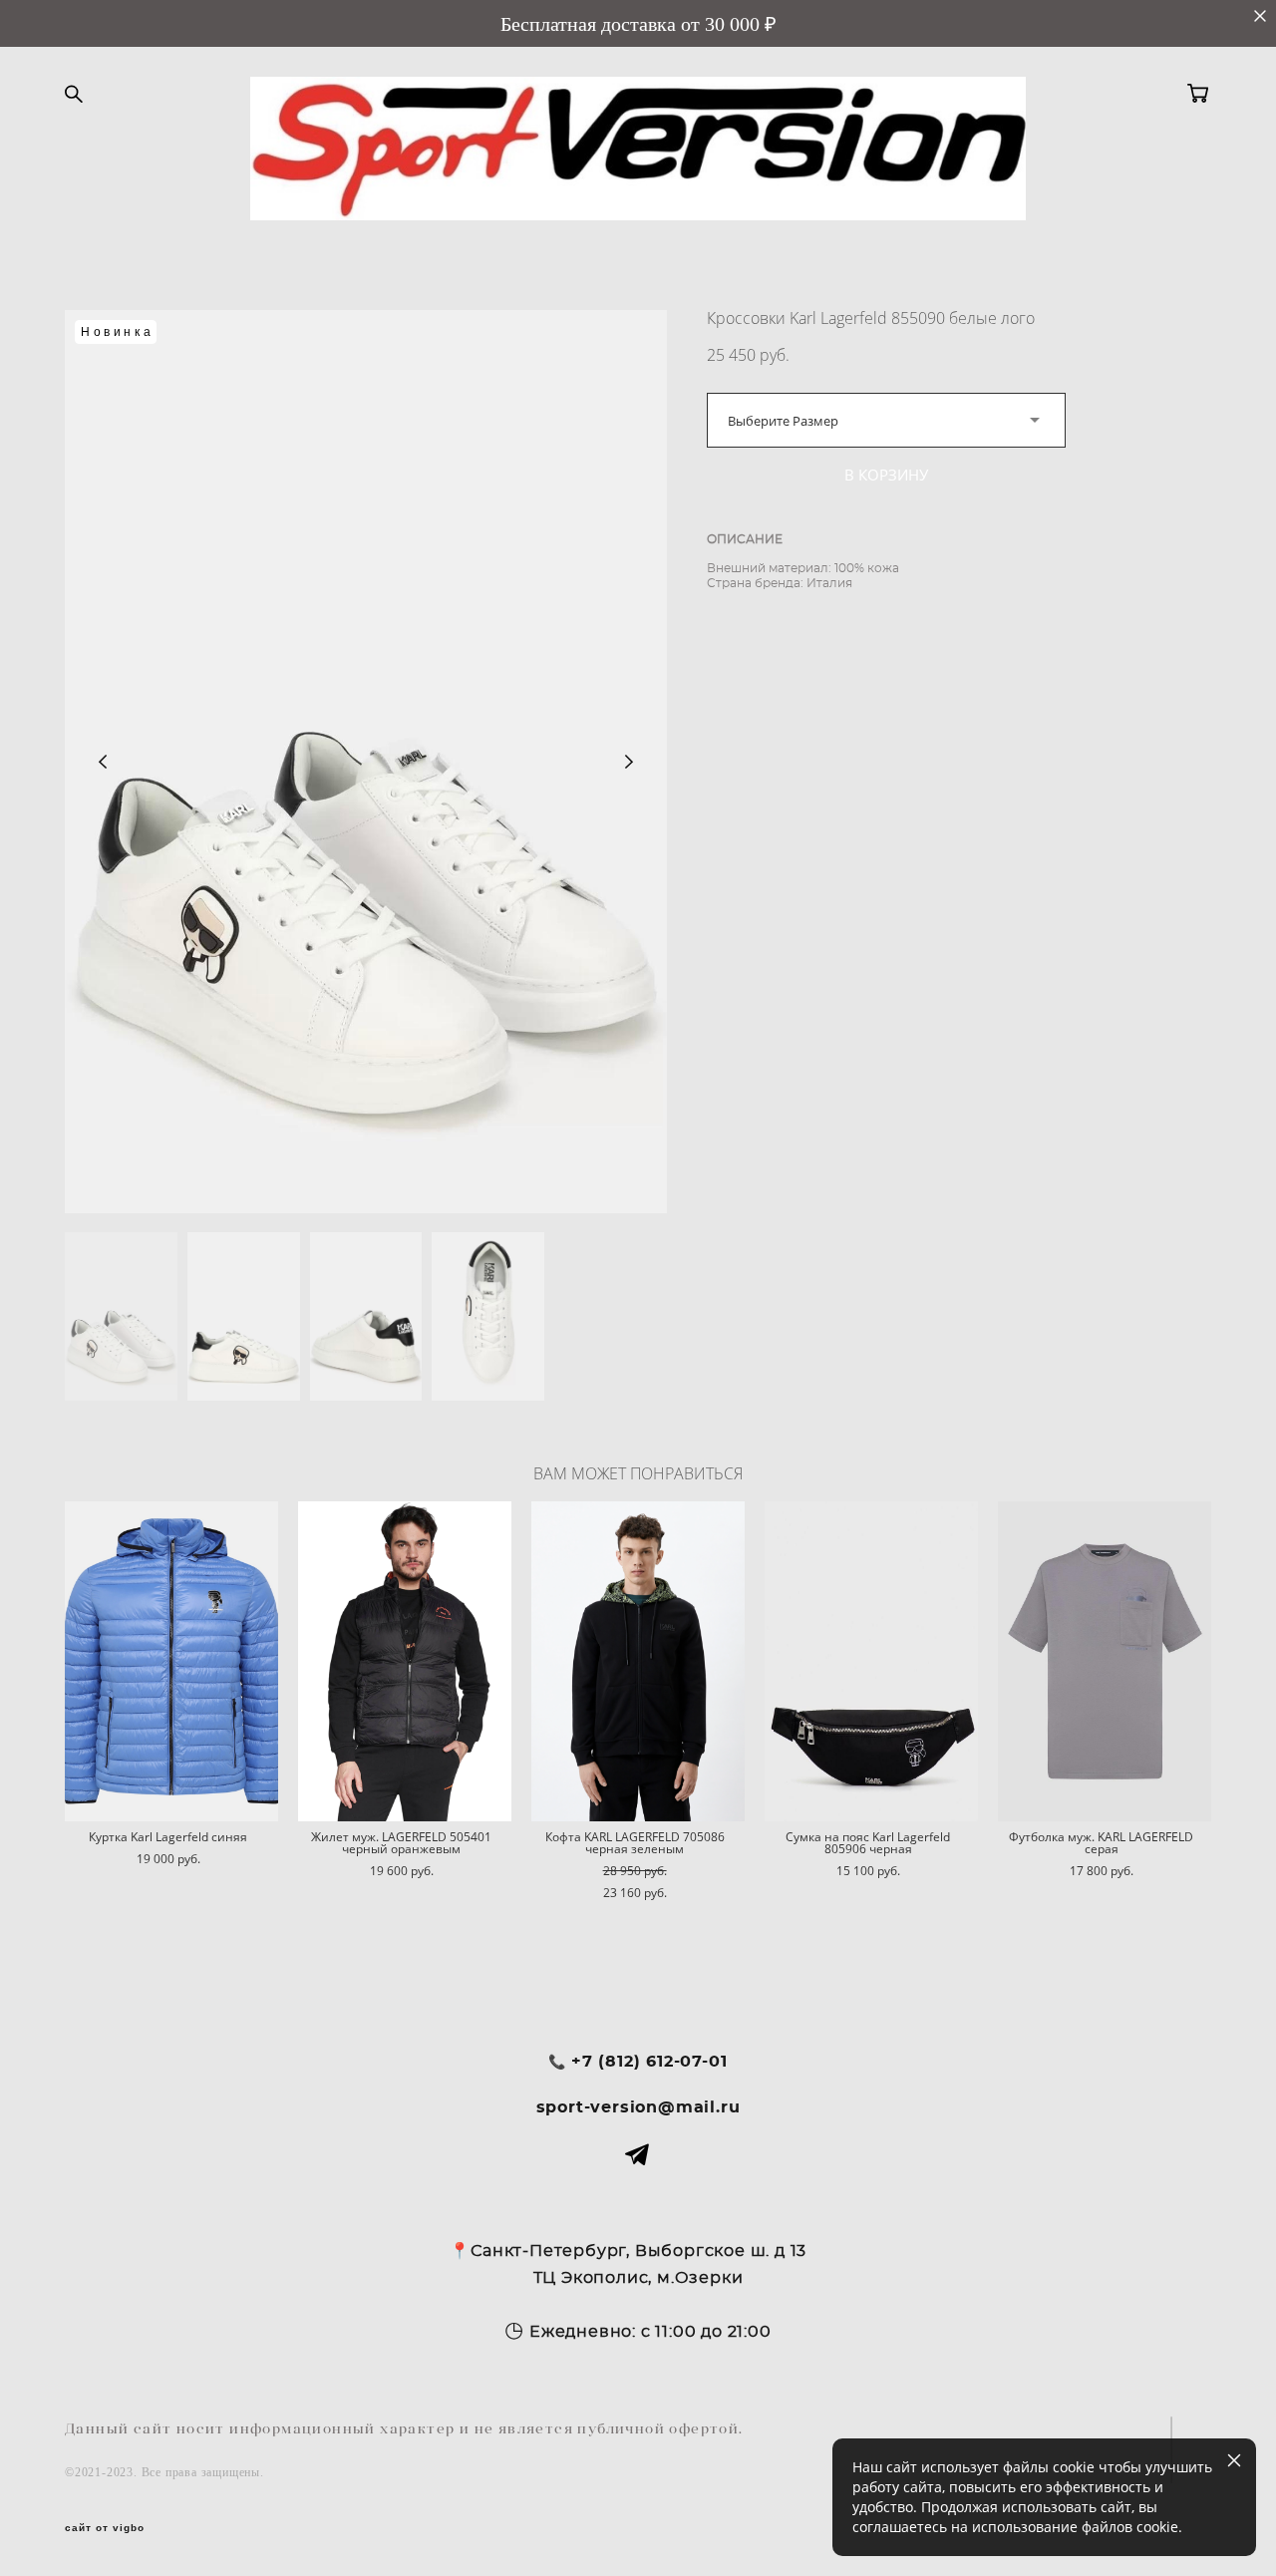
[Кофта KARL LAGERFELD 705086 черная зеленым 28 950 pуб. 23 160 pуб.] (638, 1661)
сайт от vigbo (105, 2528)
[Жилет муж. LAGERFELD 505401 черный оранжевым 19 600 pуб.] (405, 1661)
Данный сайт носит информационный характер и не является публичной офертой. (404, 2428)
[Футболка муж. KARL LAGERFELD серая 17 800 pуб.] (1105, 1661)
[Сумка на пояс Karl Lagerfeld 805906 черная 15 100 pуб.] (871, 1661)
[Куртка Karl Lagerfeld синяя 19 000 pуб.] (171, 1661)
